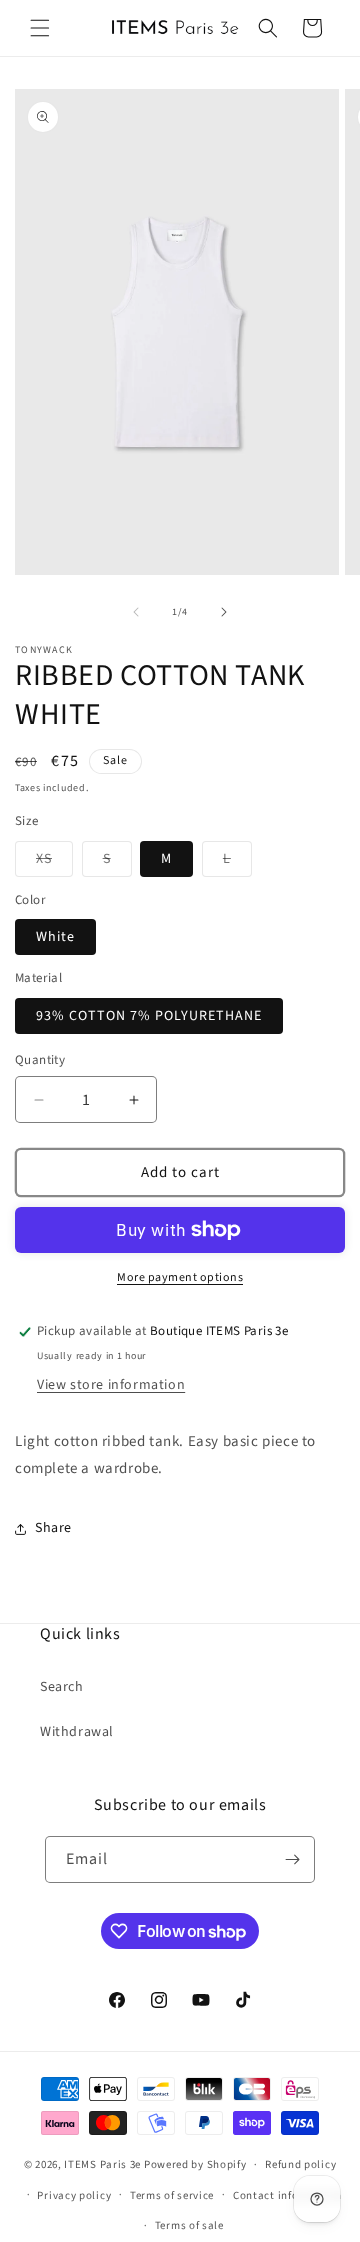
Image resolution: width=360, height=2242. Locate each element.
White (55, 937)
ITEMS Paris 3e (102, 2164)
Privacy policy (74, 2195)
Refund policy (300, 2164)
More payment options (180, 1277)
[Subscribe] (292, 1859)
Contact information (287, 2195)
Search (62, 1687)
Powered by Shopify (195, 2164)
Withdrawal (77, 1732)
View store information (111, 1385)
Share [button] (53, 1528)
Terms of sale (189, 2225)
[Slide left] (136, 612)
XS (54, 862)
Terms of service (172, 2195)
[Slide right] (224, 612)
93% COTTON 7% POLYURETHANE (149, 1016)
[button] (40, 28)
